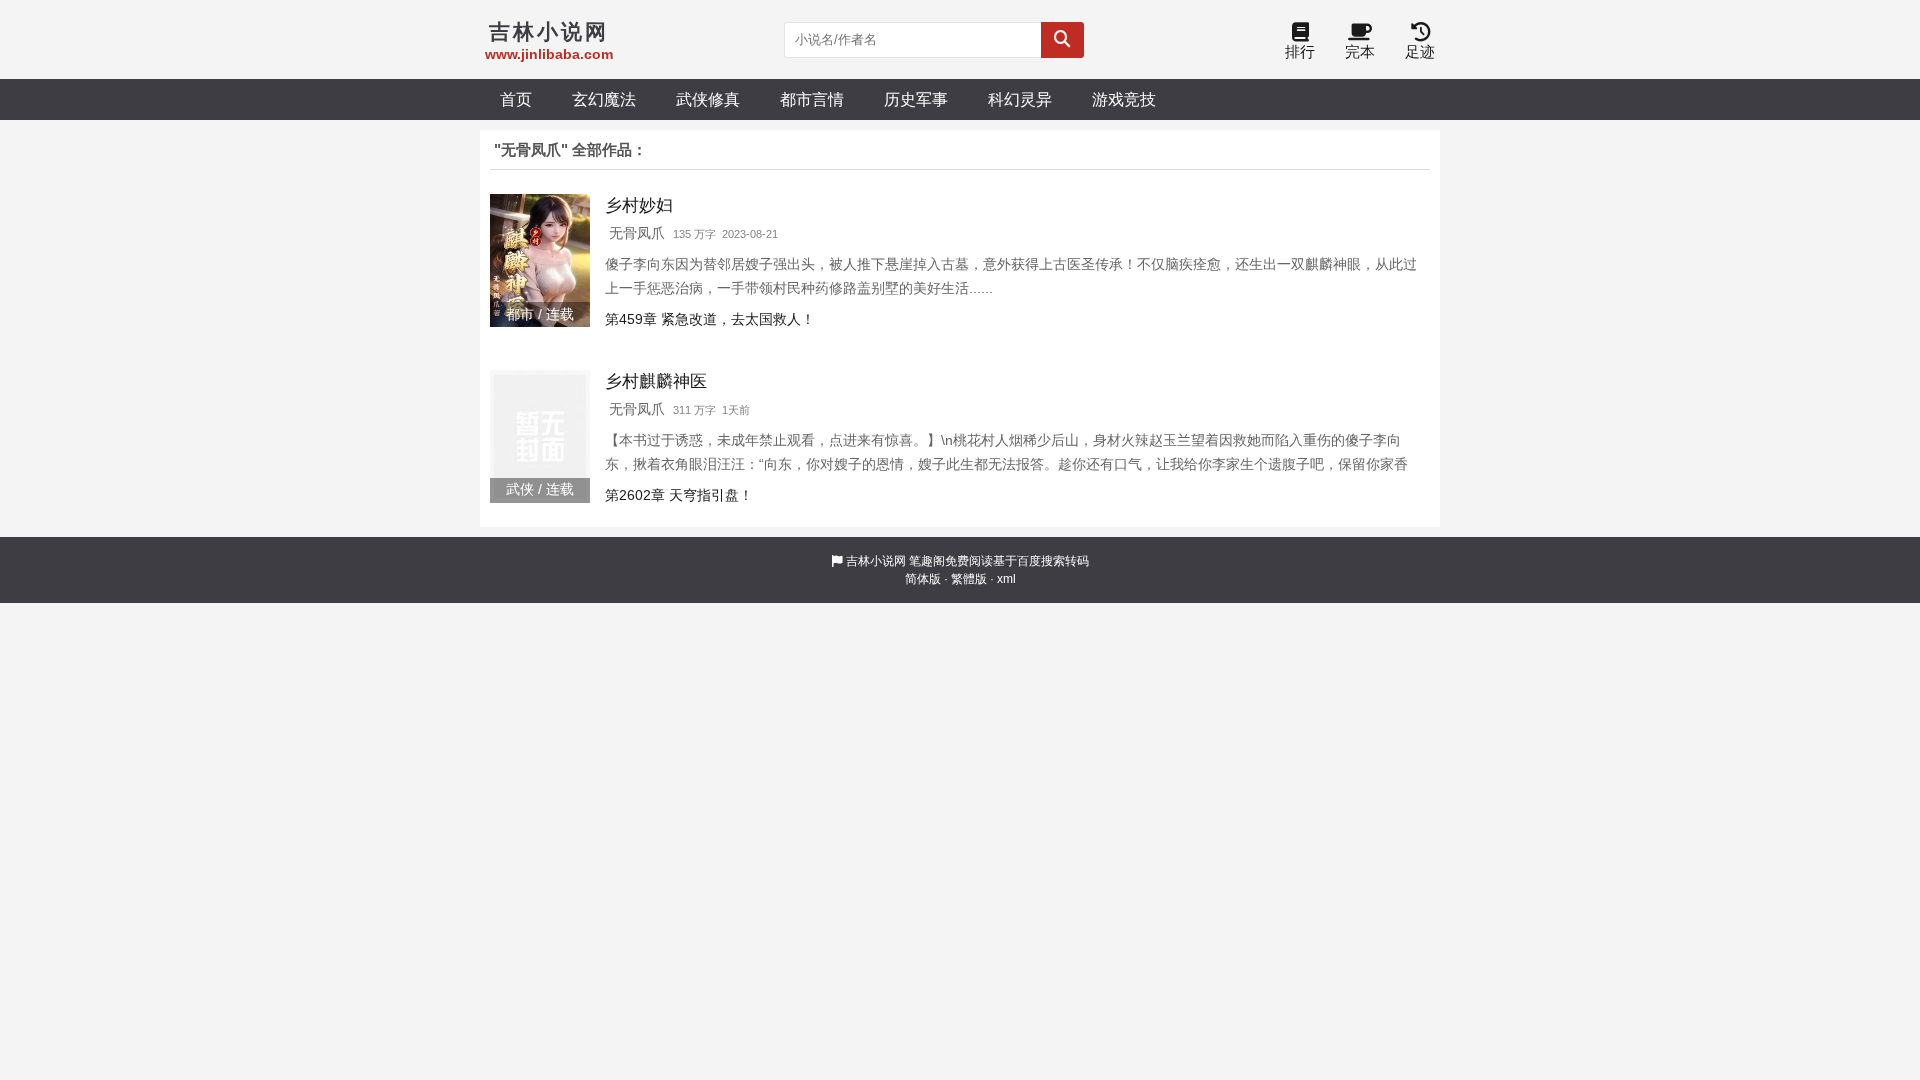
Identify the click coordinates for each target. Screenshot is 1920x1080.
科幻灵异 (1020, 99)
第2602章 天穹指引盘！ (679, 495)
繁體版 (969, 579)
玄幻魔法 (604, 99)
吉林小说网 (876, 561)
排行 (1300, 51)
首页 (516, 99)
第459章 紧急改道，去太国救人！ (710, 319)
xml (1006, 579)
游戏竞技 (1124, 99)
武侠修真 (708, 99)
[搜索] (1062, 40)
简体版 (923, 579)
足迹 (1420, 51)
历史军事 (916, 99)
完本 (1360, 51)
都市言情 (812, 99)
